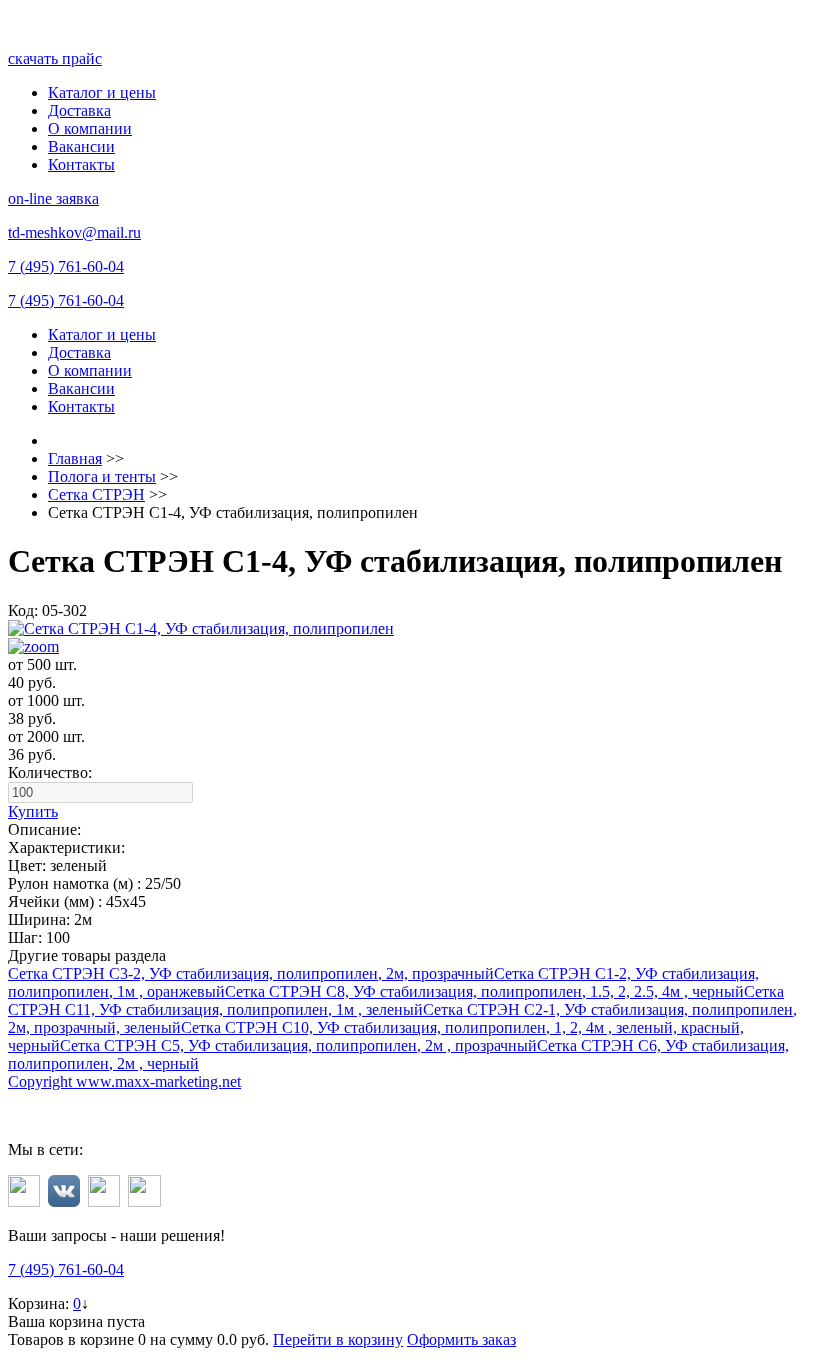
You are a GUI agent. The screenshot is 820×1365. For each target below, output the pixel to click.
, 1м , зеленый (396, 1000)
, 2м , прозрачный (298, 1045)
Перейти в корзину (338, 1339)
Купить (33, 811)
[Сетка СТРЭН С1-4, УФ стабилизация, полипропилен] (410, 638)
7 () (66, 266)
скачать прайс (55, 58)
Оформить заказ (461, 1339)
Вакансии (81, 146)
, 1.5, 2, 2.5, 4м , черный (484, 991)
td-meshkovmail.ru (74, 232)
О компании (90, 128)
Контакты (81, 164)
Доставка (79, 110)
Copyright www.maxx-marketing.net (124, 1081)
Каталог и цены (102, 92)
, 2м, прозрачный (251, 973)
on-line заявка (53, 198)
